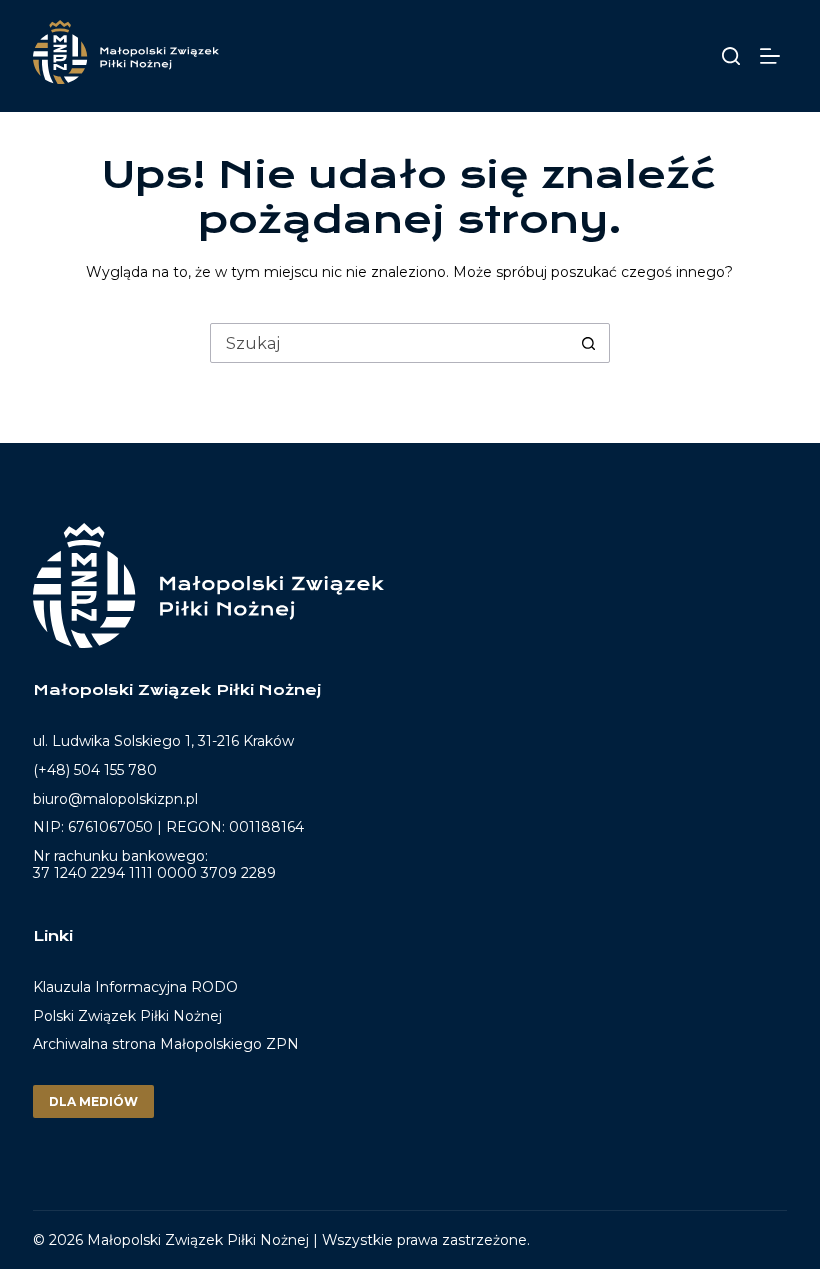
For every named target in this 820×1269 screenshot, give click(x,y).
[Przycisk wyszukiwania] (589, 343)
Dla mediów (93, 1101)
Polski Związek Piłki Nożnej (127, 1016)
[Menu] (773, 56)
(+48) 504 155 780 (95, 770)
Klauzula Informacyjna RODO (135, 987)
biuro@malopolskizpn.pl (115, 799)
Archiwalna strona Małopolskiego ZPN (166, 1044)
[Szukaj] (731, 56)
